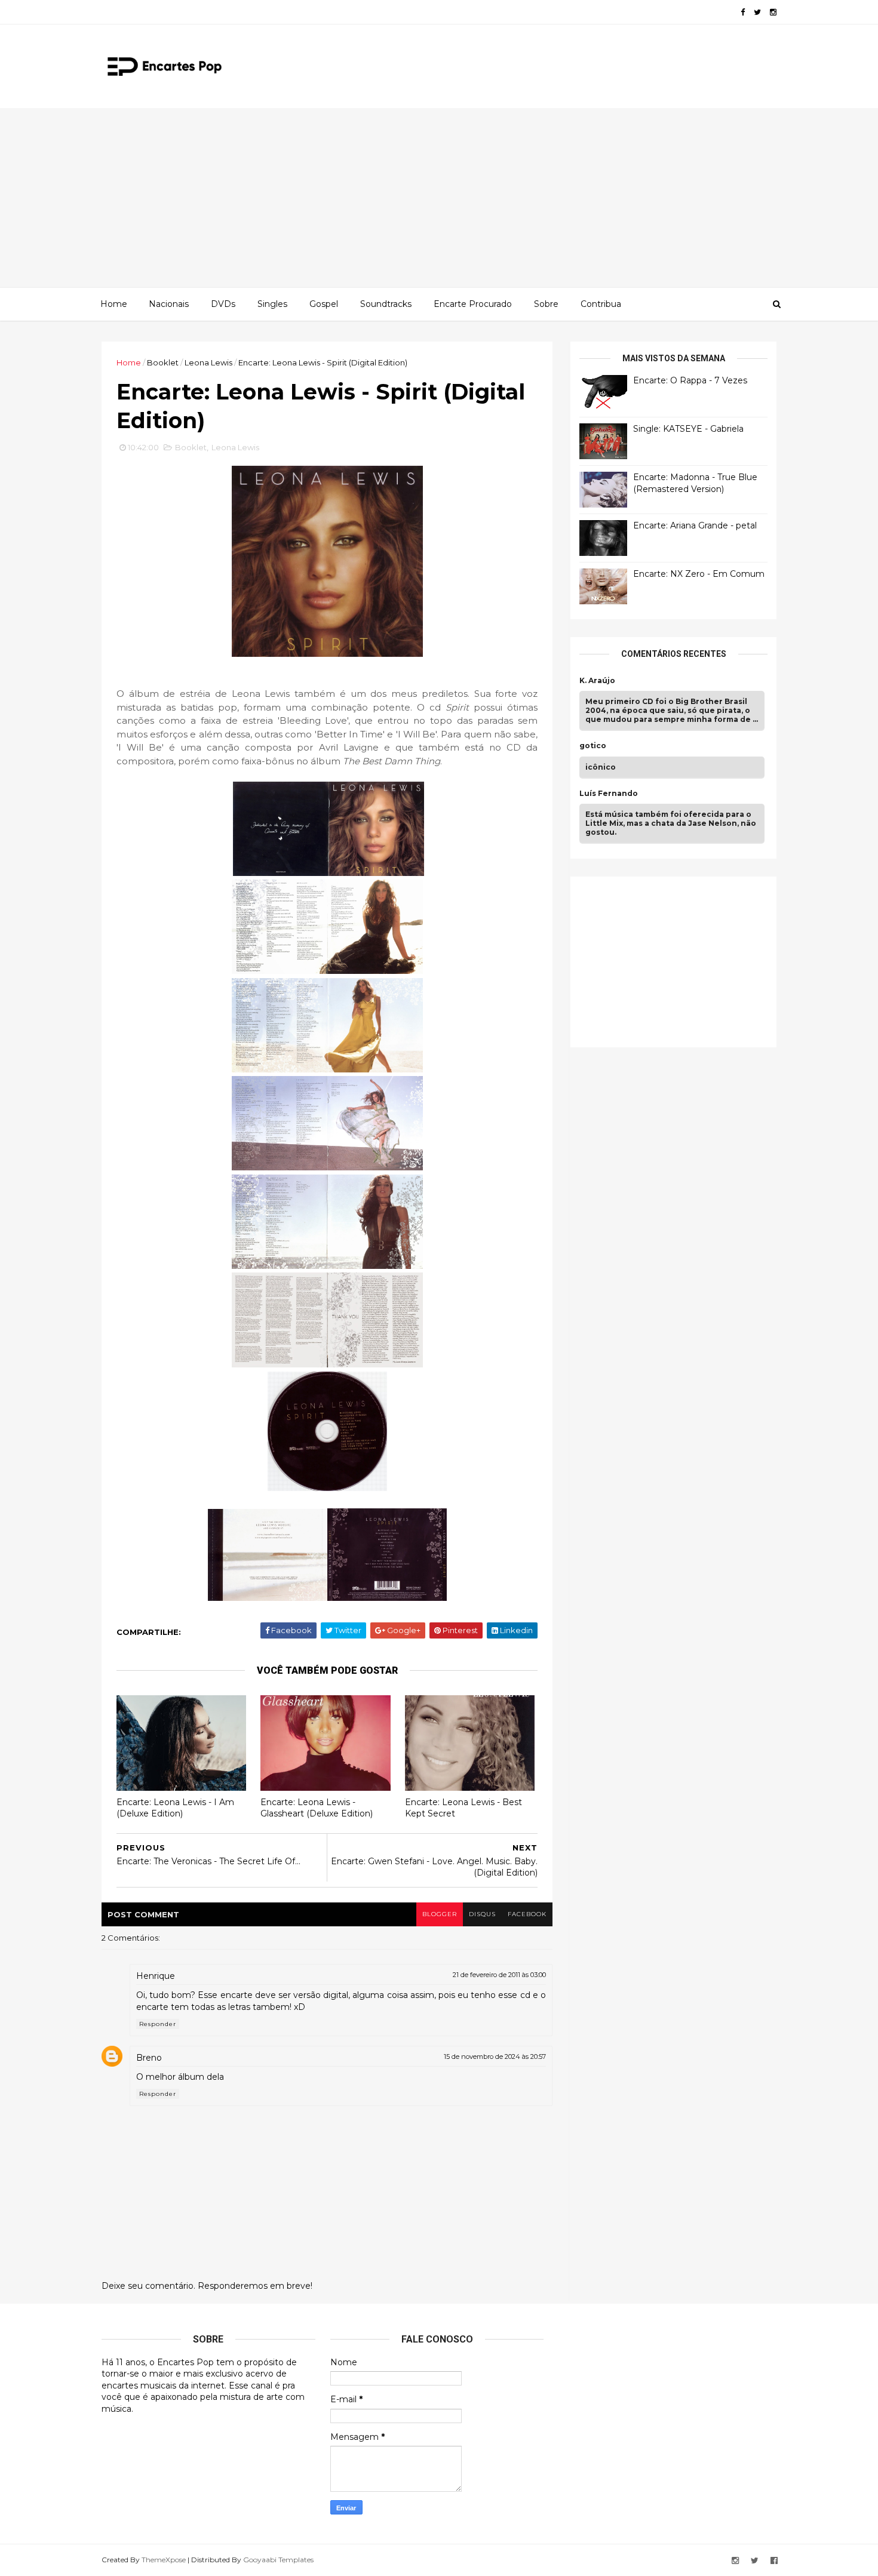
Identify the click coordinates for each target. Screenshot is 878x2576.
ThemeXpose (164, 2560)
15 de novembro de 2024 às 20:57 (495, 2057)
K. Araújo (597, 681)
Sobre (546, 304)
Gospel (324, 304)
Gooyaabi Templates (278, 2560)
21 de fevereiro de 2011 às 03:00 (499, 1975)
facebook (527, 1914)
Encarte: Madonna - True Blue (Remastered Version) (695, 483)
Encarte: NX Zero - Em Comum (699, 574)
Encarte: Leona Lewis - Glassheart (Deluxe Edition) (317, 1808)
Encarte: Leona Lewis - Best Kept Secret (463, 1808)
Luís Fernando (609, 794)
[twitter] (757, 12)
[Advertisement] (439, 198)
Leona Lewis (208, 362)
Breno (149, 2058)
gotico (593, 746)
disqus (482, 1914)
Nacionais (169, 304)
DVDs (223, 304)
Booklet (163, 362)
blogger (440, 1914)
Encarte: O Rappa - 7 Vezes (690, 380)
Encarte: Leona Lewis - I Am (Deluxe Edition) (175, 1808)
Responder (158, 2024)
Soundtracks (386, 304)
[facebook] (743, 12)
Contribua (601, 304)
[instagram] (773, 12)
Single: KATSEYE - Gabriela (688, 429)
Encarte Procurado (473, 304)
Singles (272, 304)
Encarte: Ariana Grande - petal (695, 525)
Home (114, 304)
